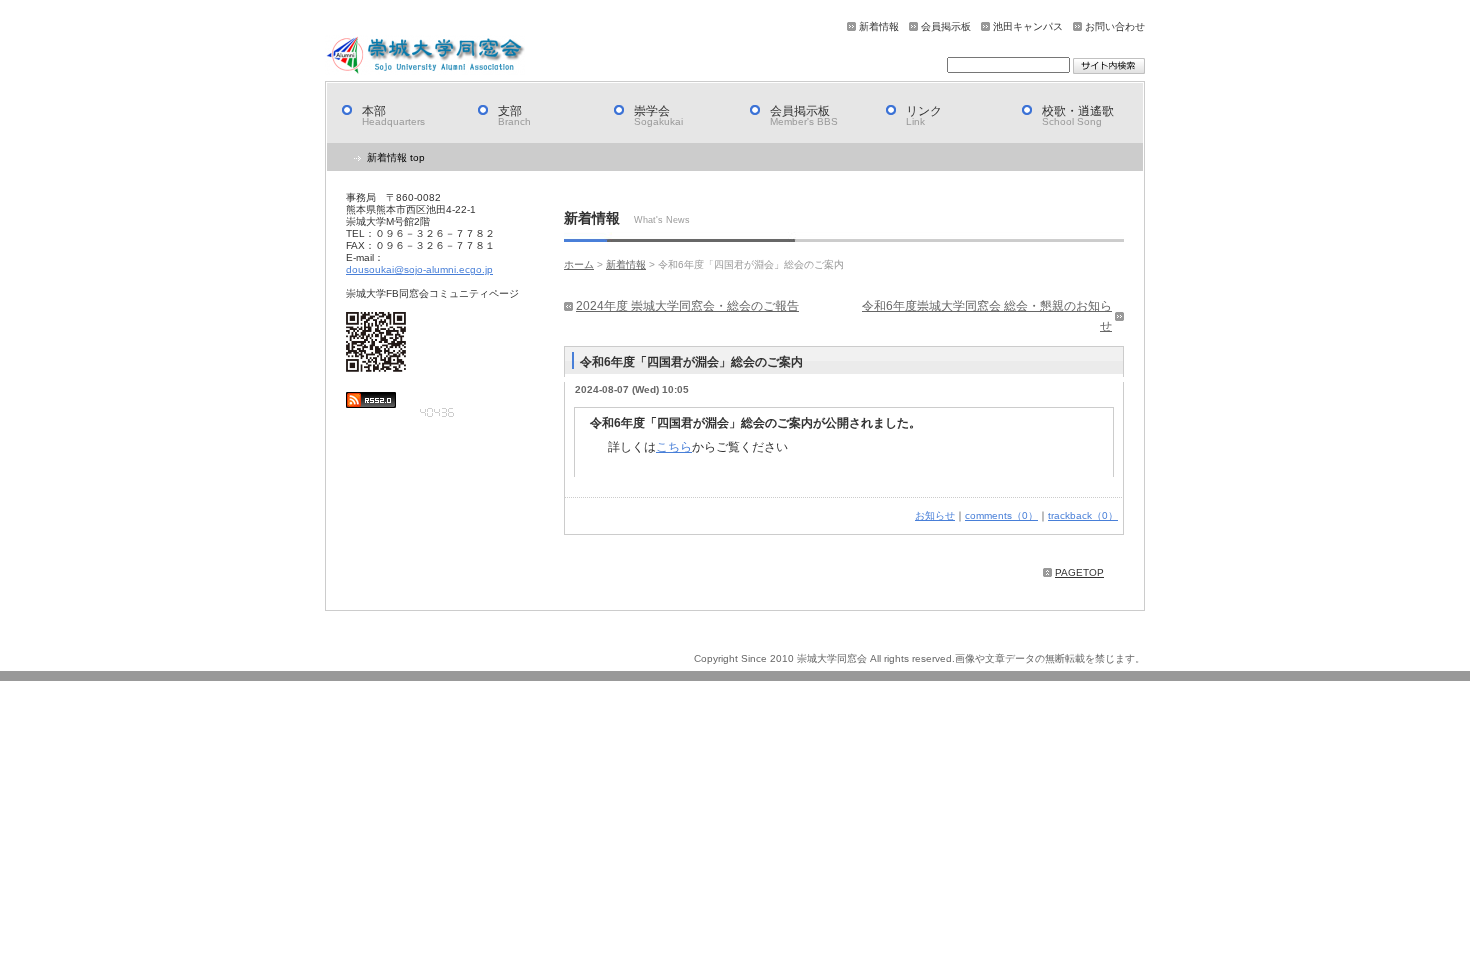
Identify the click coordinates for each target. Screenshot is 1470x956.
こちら (674, 447)
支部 (514, 115)
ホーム (579, 264)
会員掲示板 (946, 27)
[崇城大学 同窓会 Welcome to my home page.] (425, 55)
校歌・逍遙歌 (1078, 115)
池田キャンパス (1028, 27)
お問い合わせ (1115, 27)
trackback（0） (1083, 515)
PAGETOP (1079, 572)
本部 (393, 115)
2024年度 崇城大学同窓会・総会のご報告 (687, 306)
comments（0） (1001, 515)
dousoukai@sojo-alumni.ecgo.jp (419, 269)
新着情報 (879, 27)
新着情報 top (396, 157)
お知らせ (935, 515)
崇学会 (658, 115)
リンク (924, 115)
